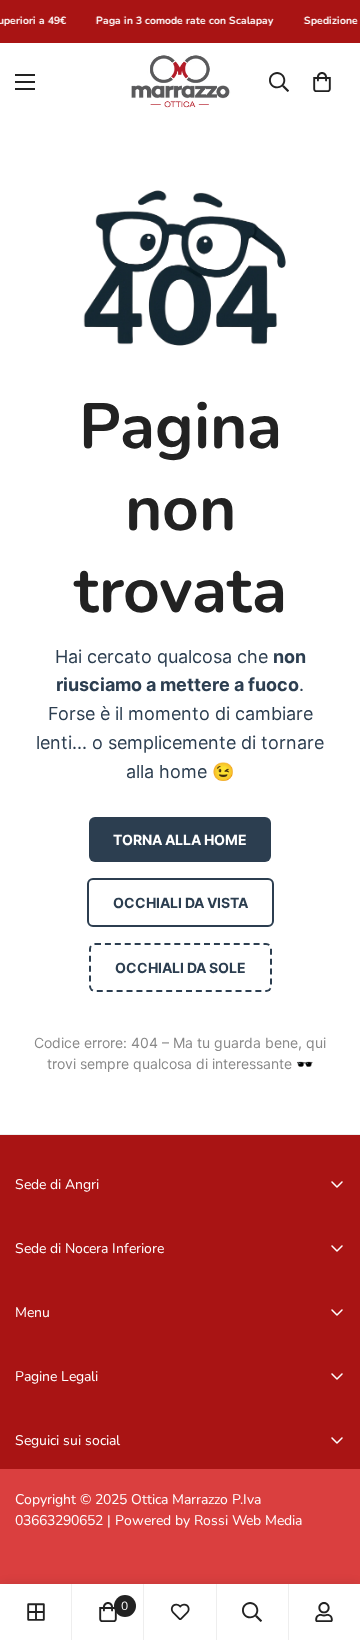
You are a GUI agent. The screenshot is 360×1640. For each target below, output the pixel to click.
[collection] (36, 1612)
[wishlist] (180, 1612)
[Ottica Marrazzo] (180, 81)
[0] (322, 81)
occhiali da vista (180, 902)
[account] (324, 1612)
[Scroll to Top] (324, 1534)
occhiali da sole (180, 967)
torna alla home (180, 839)
